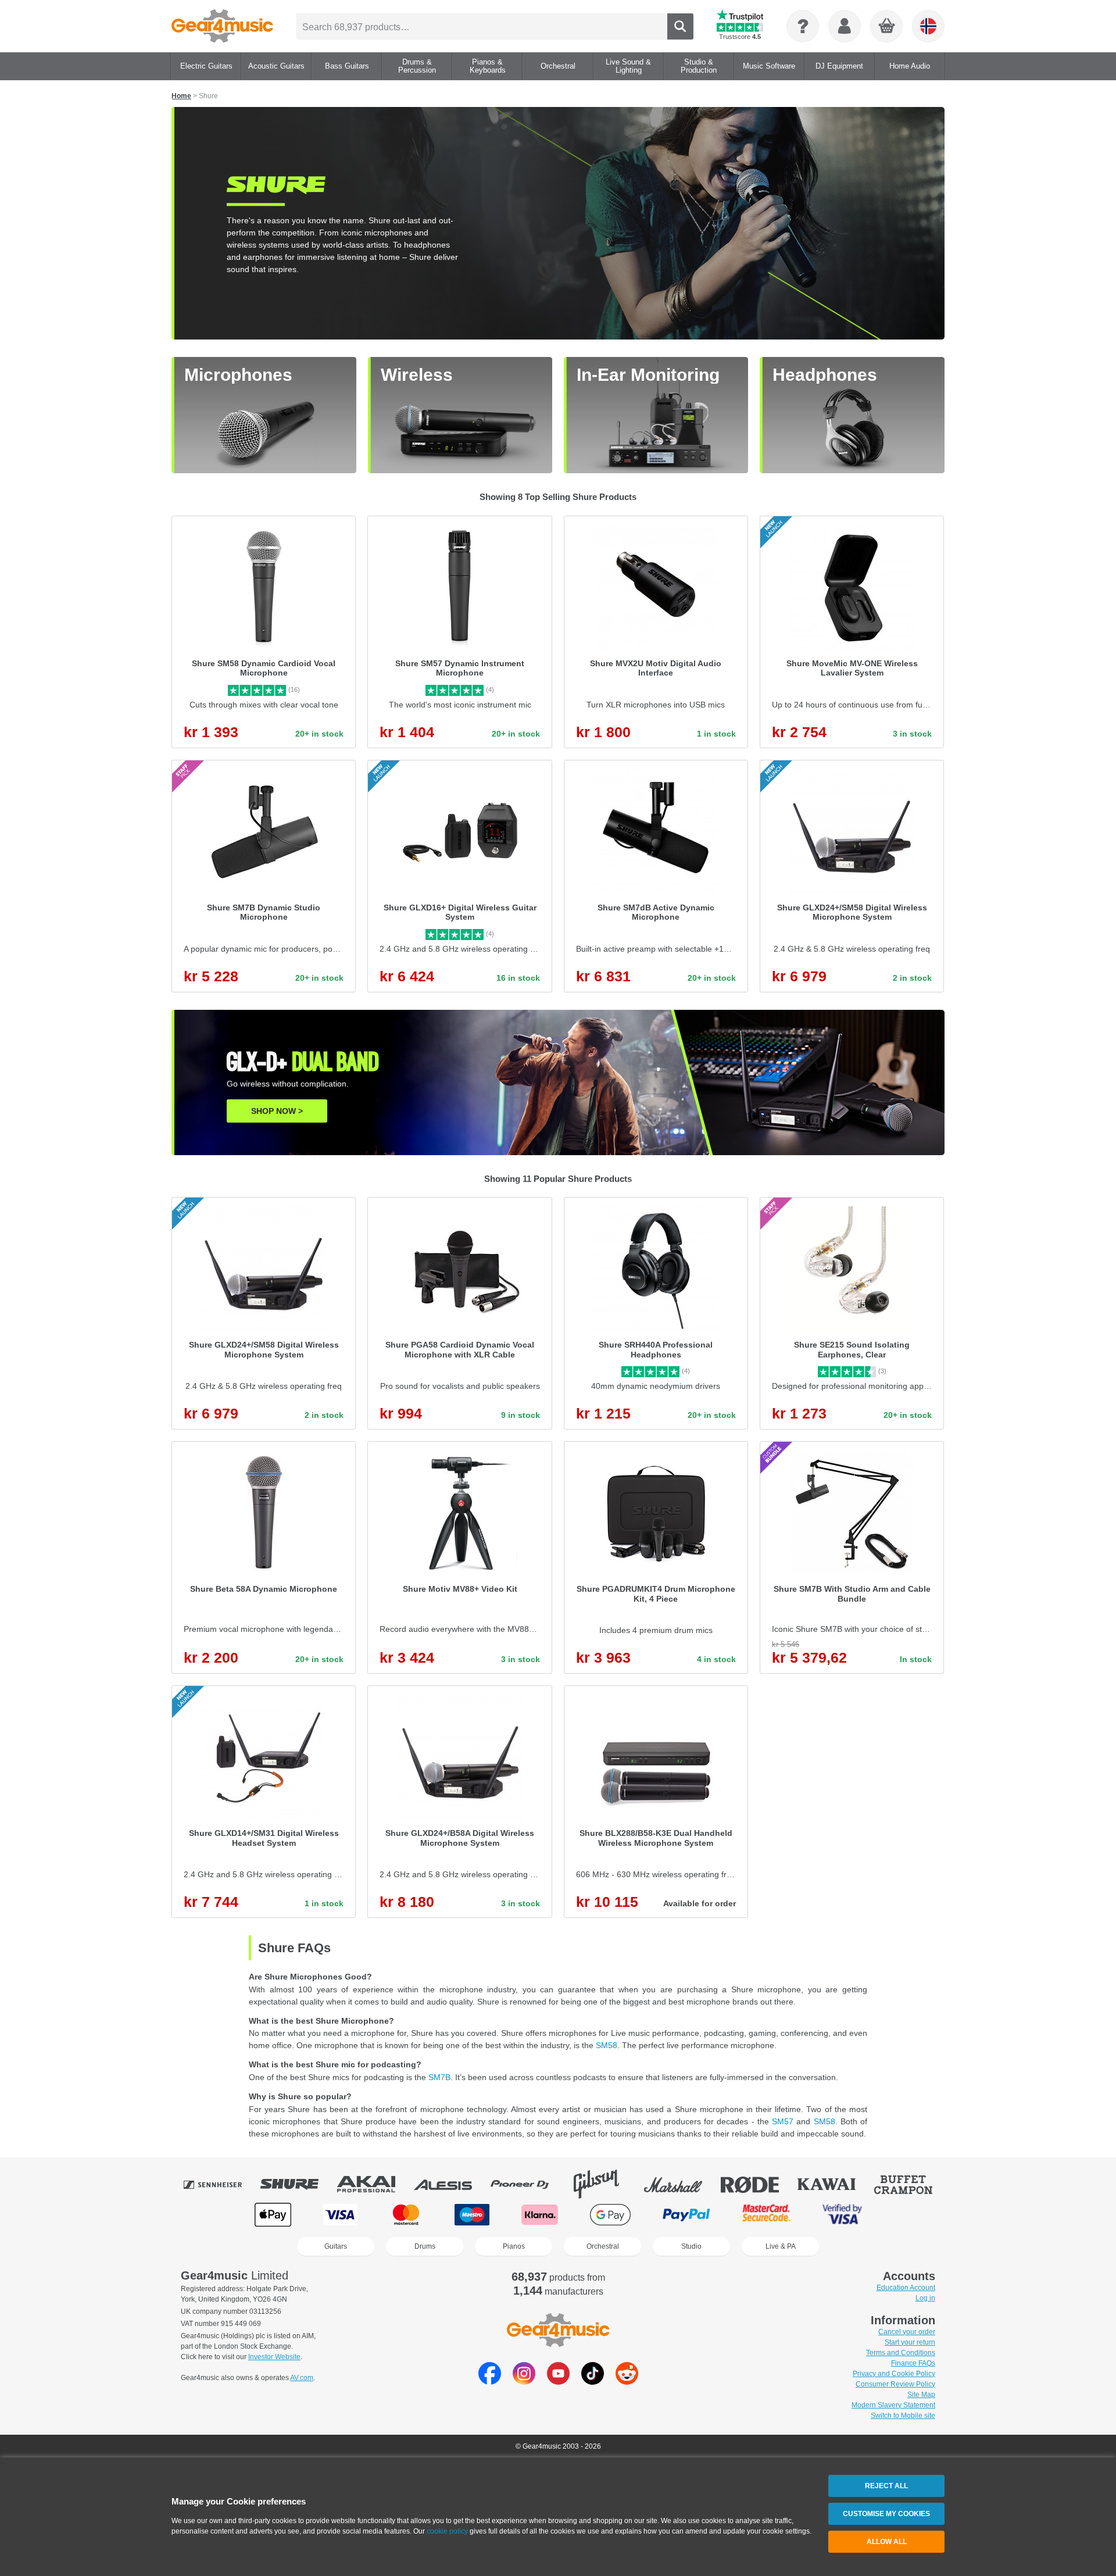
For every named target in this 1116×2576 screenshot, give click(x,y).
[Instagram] (524, 2382)
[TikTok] (593, 2382)
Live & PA (781, 2246)
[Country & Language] (928, 26)
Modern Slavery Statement (893, 2405)
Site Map (921, 2395)
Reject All (886, 2486)
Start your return (910, 2342)
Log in (925, 2298)
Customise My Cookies (886, 2514)
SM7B (439, 2077)
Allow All (887, 2542)
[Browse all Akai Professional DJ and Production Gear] (374, 2184)
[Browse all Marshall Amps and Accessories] (681, 2184)
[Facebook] (490, 2382)
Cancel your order (907, 2332)
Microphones (238, 375)
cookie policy (447, 2531)
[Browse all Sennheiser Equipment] (221, 2184)
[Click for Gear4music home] (222, 26)
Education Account (906, 2288)
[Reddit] (627, 2382)
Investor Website (274, 2357)
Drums (425, 2246)
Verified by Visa (842, 2215)
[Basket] (887, 27)
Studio (691, 2246)
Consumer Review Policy (895, 2384)
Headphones (825, 375)
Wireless (417, 375)
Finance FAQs (913, 2363)
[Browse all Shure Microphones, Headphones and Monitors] (298, 2184)
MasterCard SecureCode (766, 2215)
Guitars (336, 2246)
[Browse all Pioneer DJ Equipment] (528, 2184)
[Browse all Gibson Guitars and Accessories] (604, 2184)
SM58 (607, 2045)
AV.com (302, 2378)
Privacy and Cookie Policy (894, 2374)
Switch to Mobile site (903, 2416)
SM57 (783, 2121)
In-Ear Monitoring (648, 375)
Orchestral (603, 2246)
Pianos (514, 2246)
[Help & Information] (803, 26)
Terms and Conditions (901, 2353)
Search (680, 26)
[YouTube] (558, 2382)
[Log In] (845, 26)
